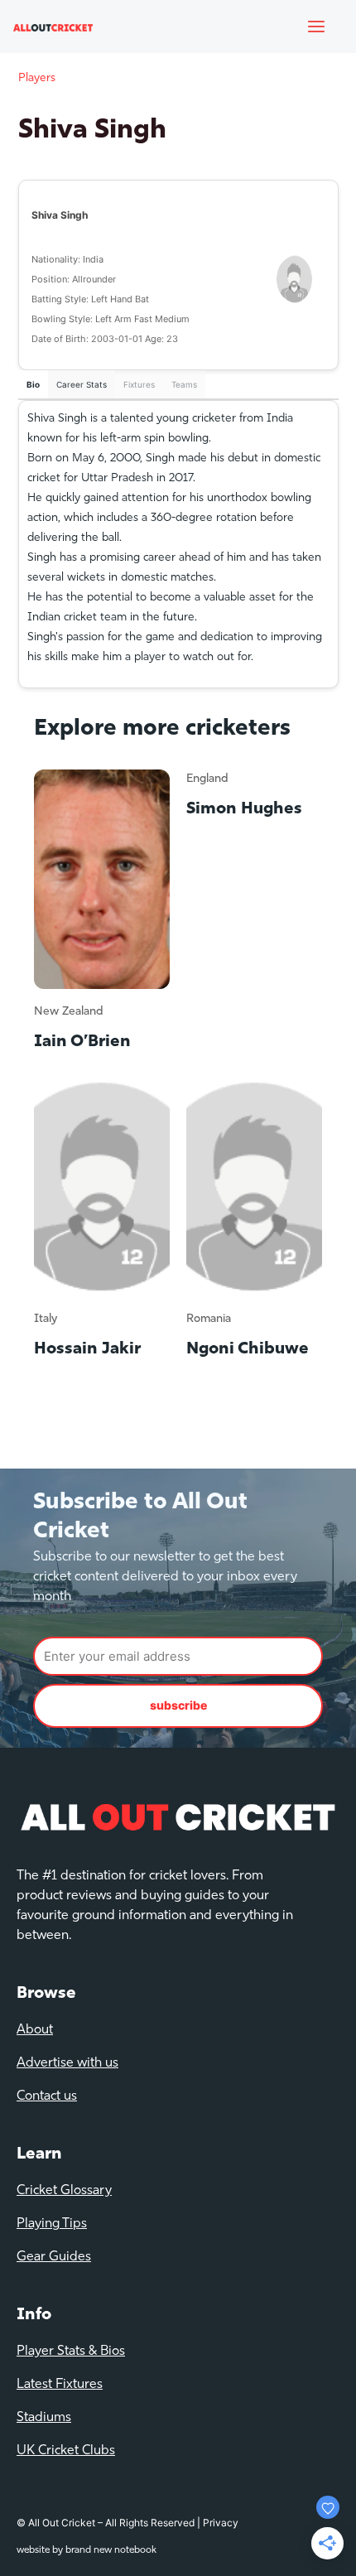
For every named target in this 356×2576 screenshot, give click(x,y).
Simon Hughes (244, 809)
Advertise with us (67, 2063)
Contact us (47, 2096)
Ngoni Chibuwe (248, 1349)
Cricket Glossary (64, 2191)
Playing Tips (52, 2224)
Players (37, 78)
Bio (33, 384)
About (35, 2030)
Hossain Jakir (87, 1349)
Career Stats (82, 384)
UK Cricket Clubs (66, 2451)
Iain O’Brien (82, 1042)
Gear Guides (54, 2257)
